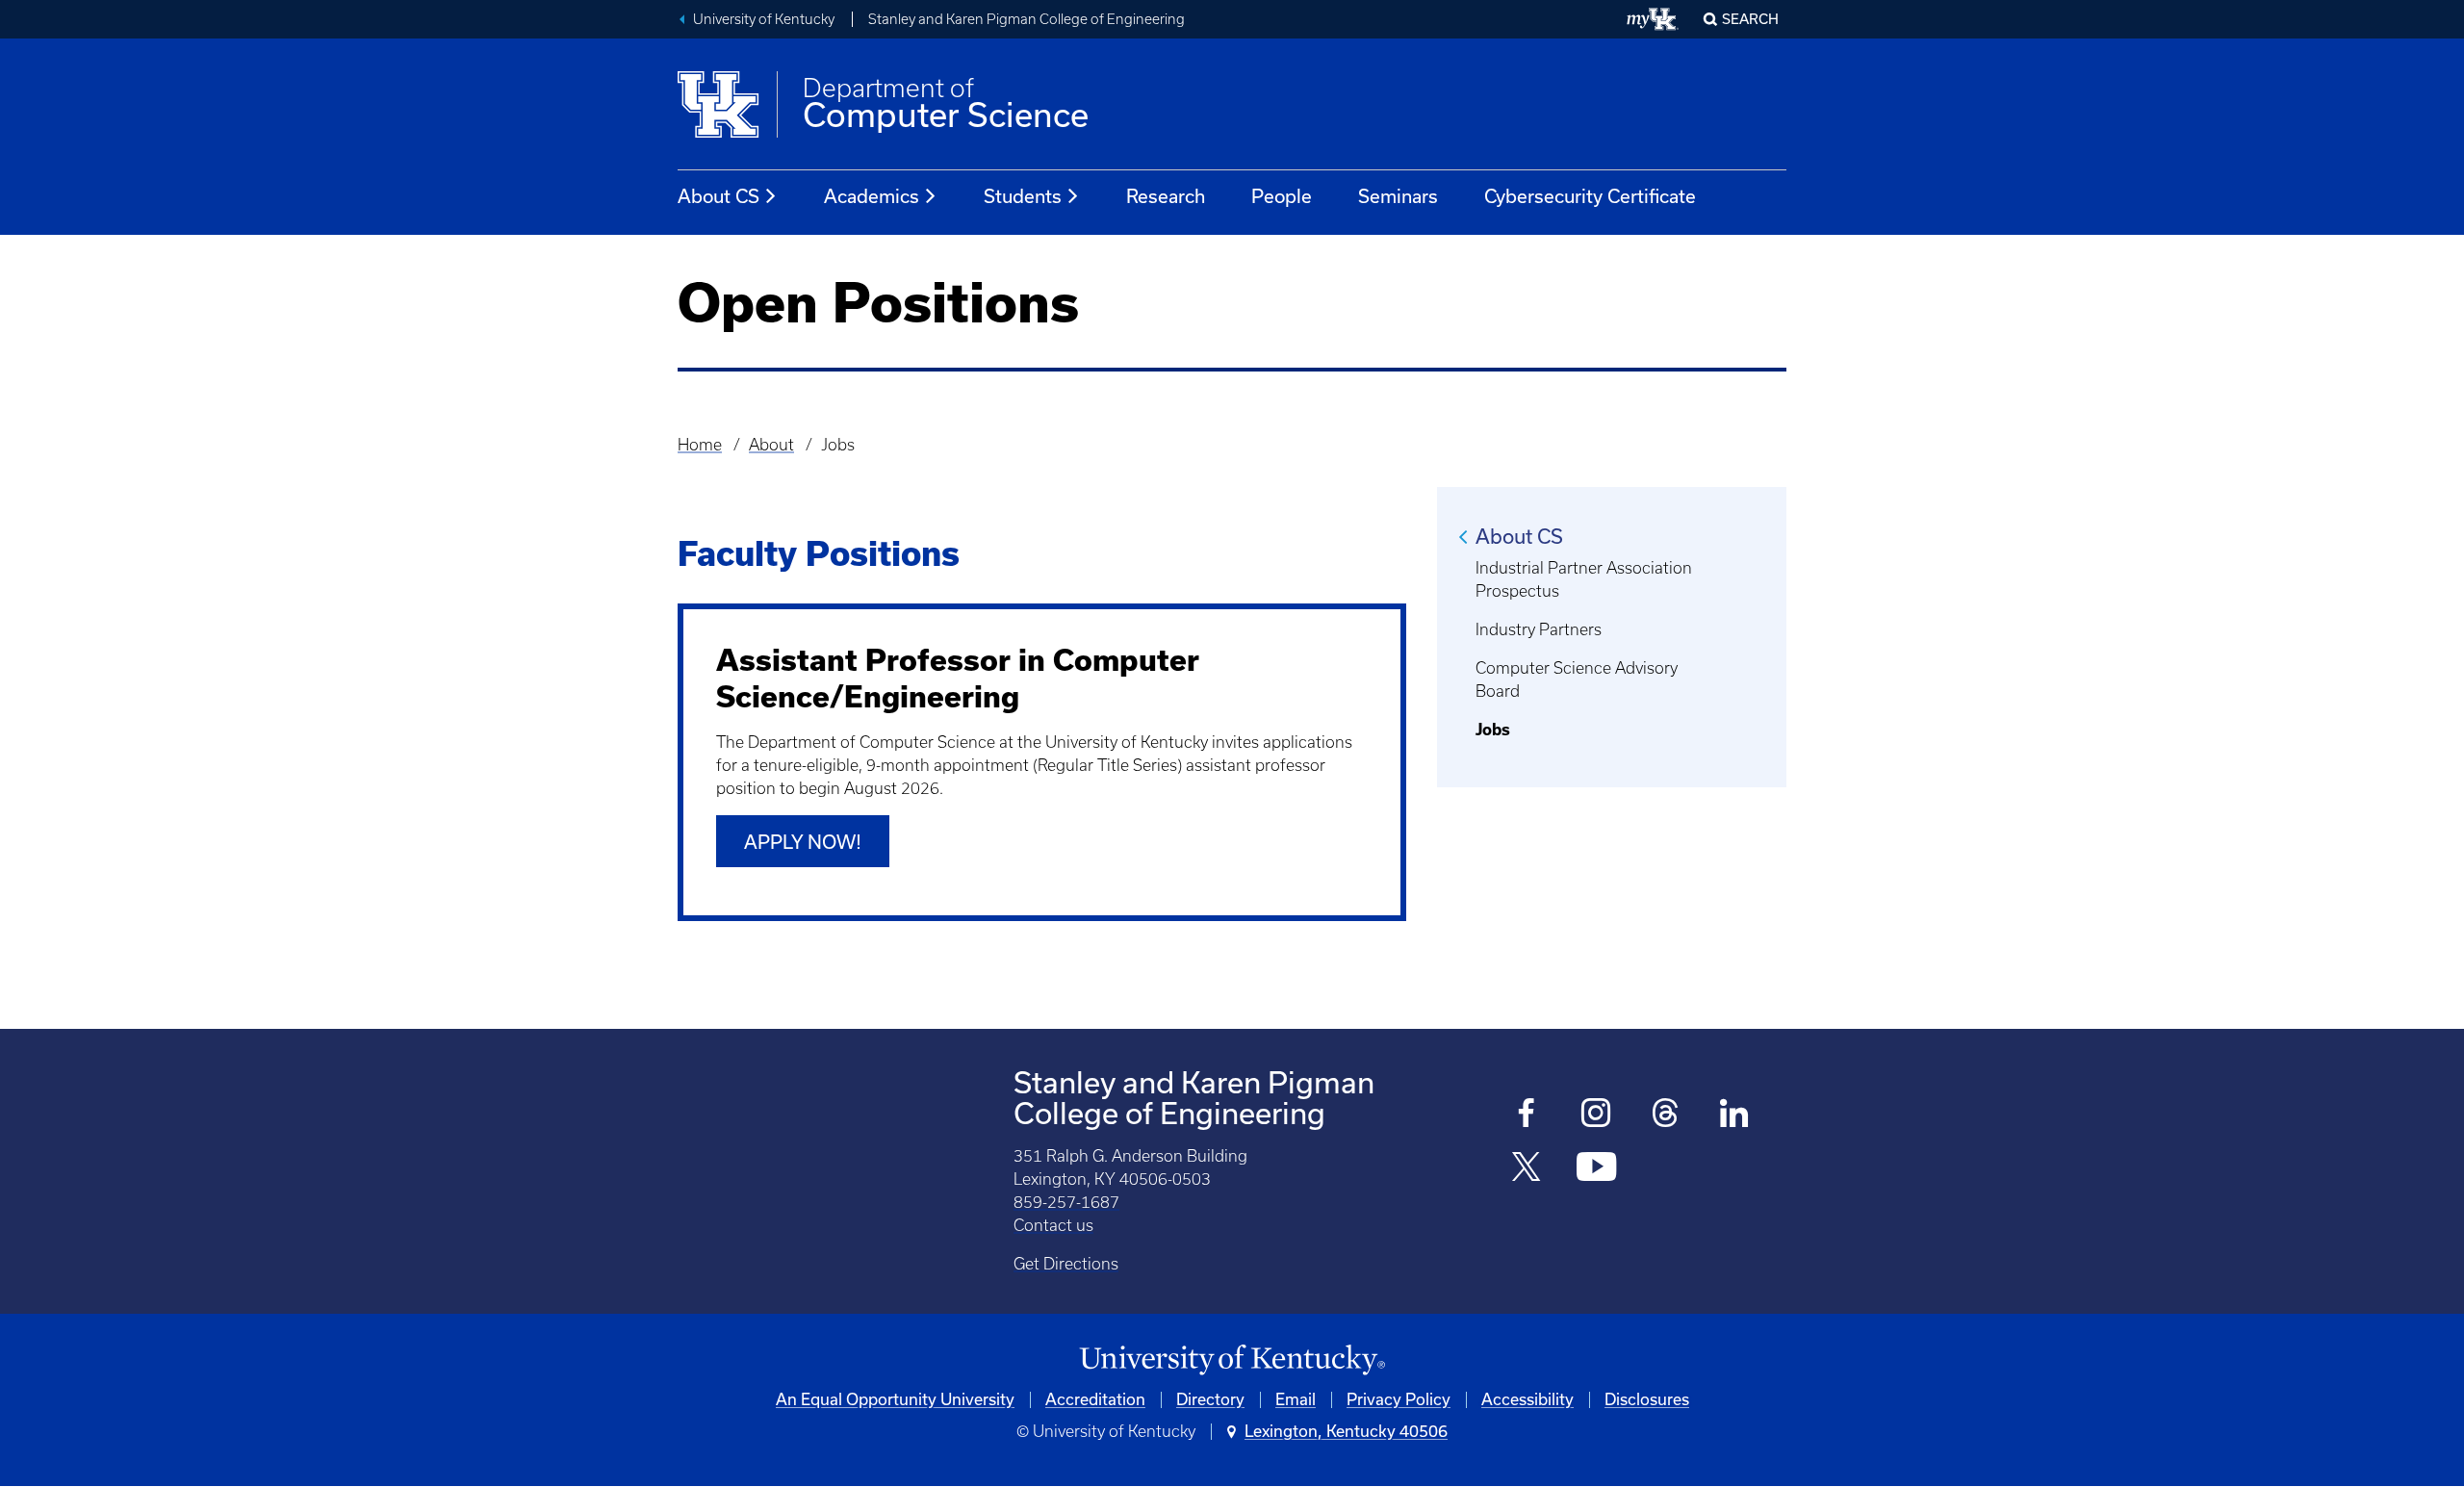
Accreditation (1095, 1399)
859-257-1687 (1066, 1202)
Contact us (1053, 1225)
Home (700, 445)
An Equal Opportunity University (895, 1399)
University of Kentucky (764, 19)
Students (1023, 196)
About (771, 445)
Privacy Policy (1399, 1399)
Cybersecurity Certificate (1590, 196)
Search (1750, 19)
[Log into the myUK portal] (1653, 19)
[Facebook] (1527, 1115)
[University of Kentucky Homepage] (1232, 1360)
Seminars (1398, 196)
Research (1166, 196)
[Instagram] (1596, 1115)
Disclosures (1647, 1399)
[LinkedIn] (1735, 1115)
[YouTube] (1596, 1169)
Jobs (1493, 730)
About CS (719, 196)
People (1282, 196)
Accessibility (1527, 1399)
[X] (1527, 1169)
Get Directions (1066, 1264)
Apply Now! (803, 842)
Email (1296, 1399)
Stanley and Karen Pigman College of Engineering (1027, 19)
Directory (1210, 1399)
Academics (872, 196)
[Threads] (1666, 1115)
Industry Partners (1539, 629)
